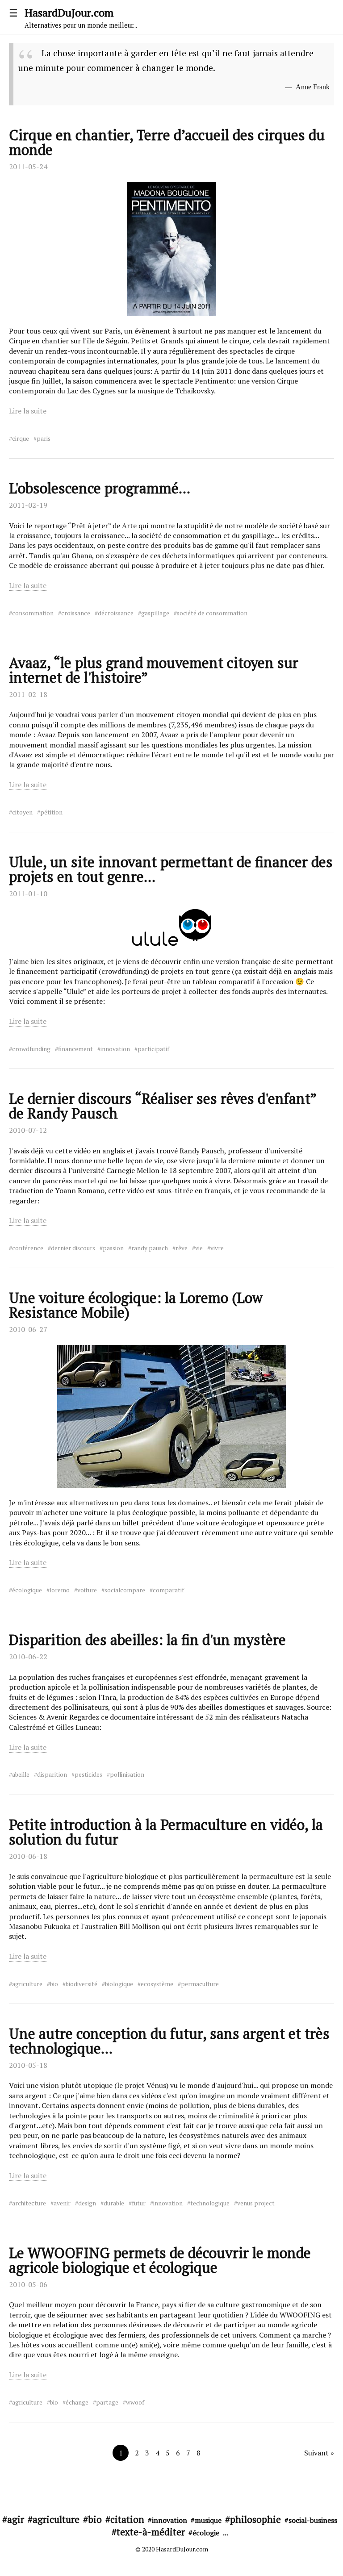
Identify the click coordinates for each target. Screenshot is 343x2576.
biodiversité (82, 1984)
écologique (27, 1590)
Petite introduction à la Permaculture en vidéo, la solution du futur (166, 1832)
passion (113, 1248)
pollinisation (127, 1774)
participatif (153, 1049)
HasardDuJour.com (81, 17)
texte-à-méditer (151, 2532)
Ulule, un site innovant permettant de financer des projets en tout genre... (171, 869)
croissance (76, 613)
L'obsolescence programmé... (100, 488)
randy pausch (150, 1248)
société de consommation (212, 613)
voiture (87, 1590)
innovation (115, 1049)
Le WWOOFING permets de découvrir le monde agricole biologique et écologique (160, 2260)
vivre (217, 1248)
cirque (21, 438)
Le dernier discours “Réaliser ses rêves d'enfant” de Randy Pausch (163, 1106)
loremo (60, 1590)
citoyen (22, 812)
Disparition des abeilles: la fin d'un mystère (147, 1640)
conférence (28, 1248)
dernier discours (73, 1248)
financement (75, 1049)
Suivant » (319, 2453)
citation (127, 2519)
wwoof (135, 2402)
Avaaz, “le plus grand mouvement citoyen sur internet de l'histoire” (154, 670)
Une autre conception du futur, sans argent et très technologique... (169, 2041)
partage (107, 2402)
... (226, 2533)
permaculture (200, 1984)
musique (208, 2520)
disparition (52, 1774)
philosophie (255, 2519)
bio (54, 1984)
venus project (256, 2203)
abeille (21, 1774)
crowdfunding (31, 1049)
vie (199, 1248)
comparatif (168, 1590)
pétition (51, 812)
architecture (29, 2203)
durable (114, 2203)
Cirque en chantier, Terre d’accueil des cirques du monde (167, 142)
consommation (33, 613)
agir (16, 2519)
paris (44, 438)
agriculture (27, 1984)
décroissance (116, 613)
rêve (182, 1248)
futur (139, 2203)
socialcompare (125, 1590)
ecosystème (157, 1984)
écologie (206, 2533)
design (87, 2203)
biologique (119, 1984)
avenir (62, 2203)
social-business (313, 2520)
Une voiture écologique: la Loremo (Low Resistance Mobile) (136, 1305)
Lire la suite (28, 411)
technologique (210, 2203)
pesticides (88, 1774)
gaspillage (155, 613)
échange (77, 2402)
